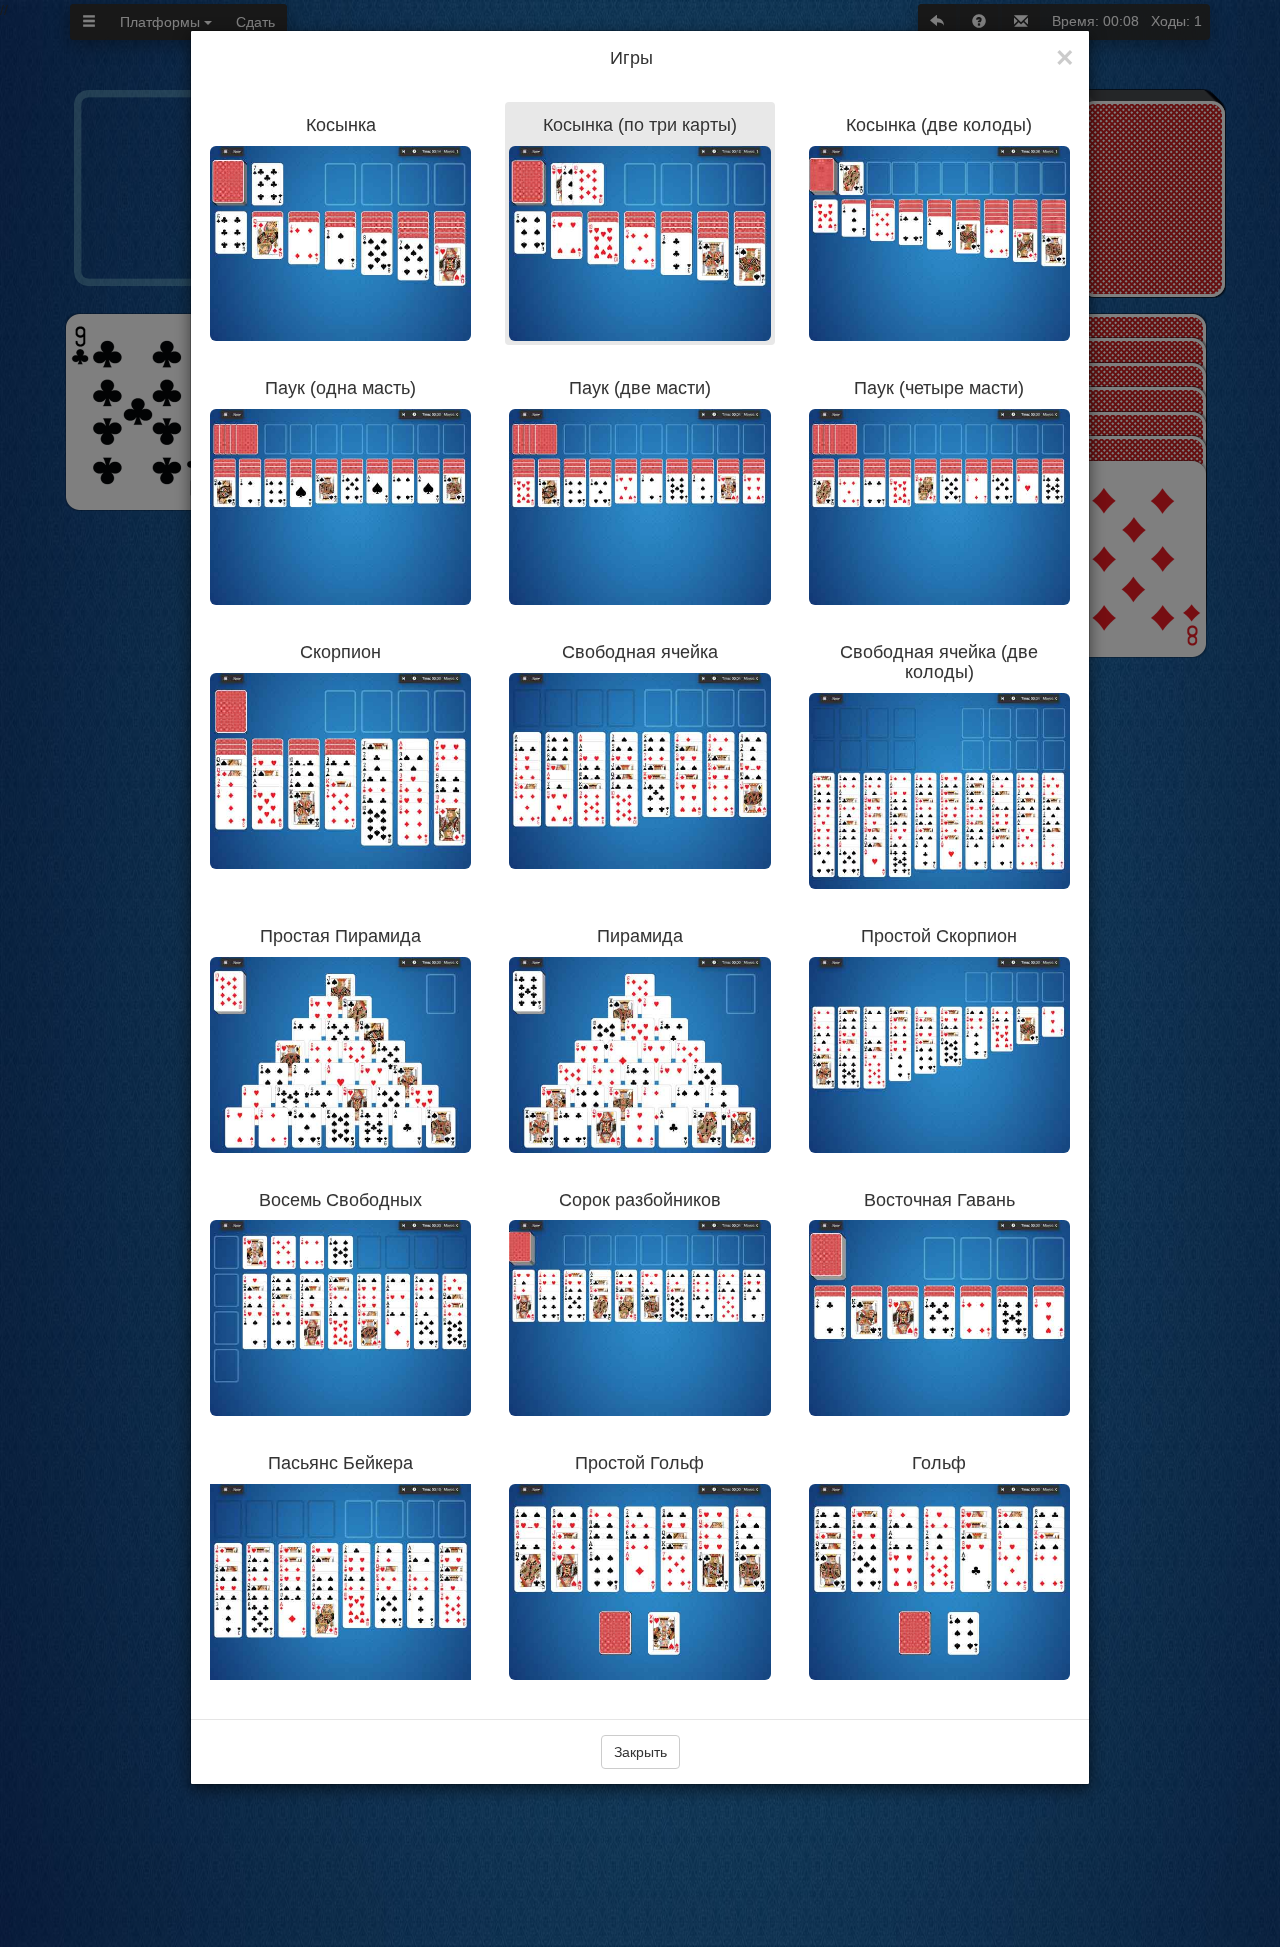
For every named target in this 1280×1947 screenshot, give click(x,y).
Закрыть (640, 1752)
